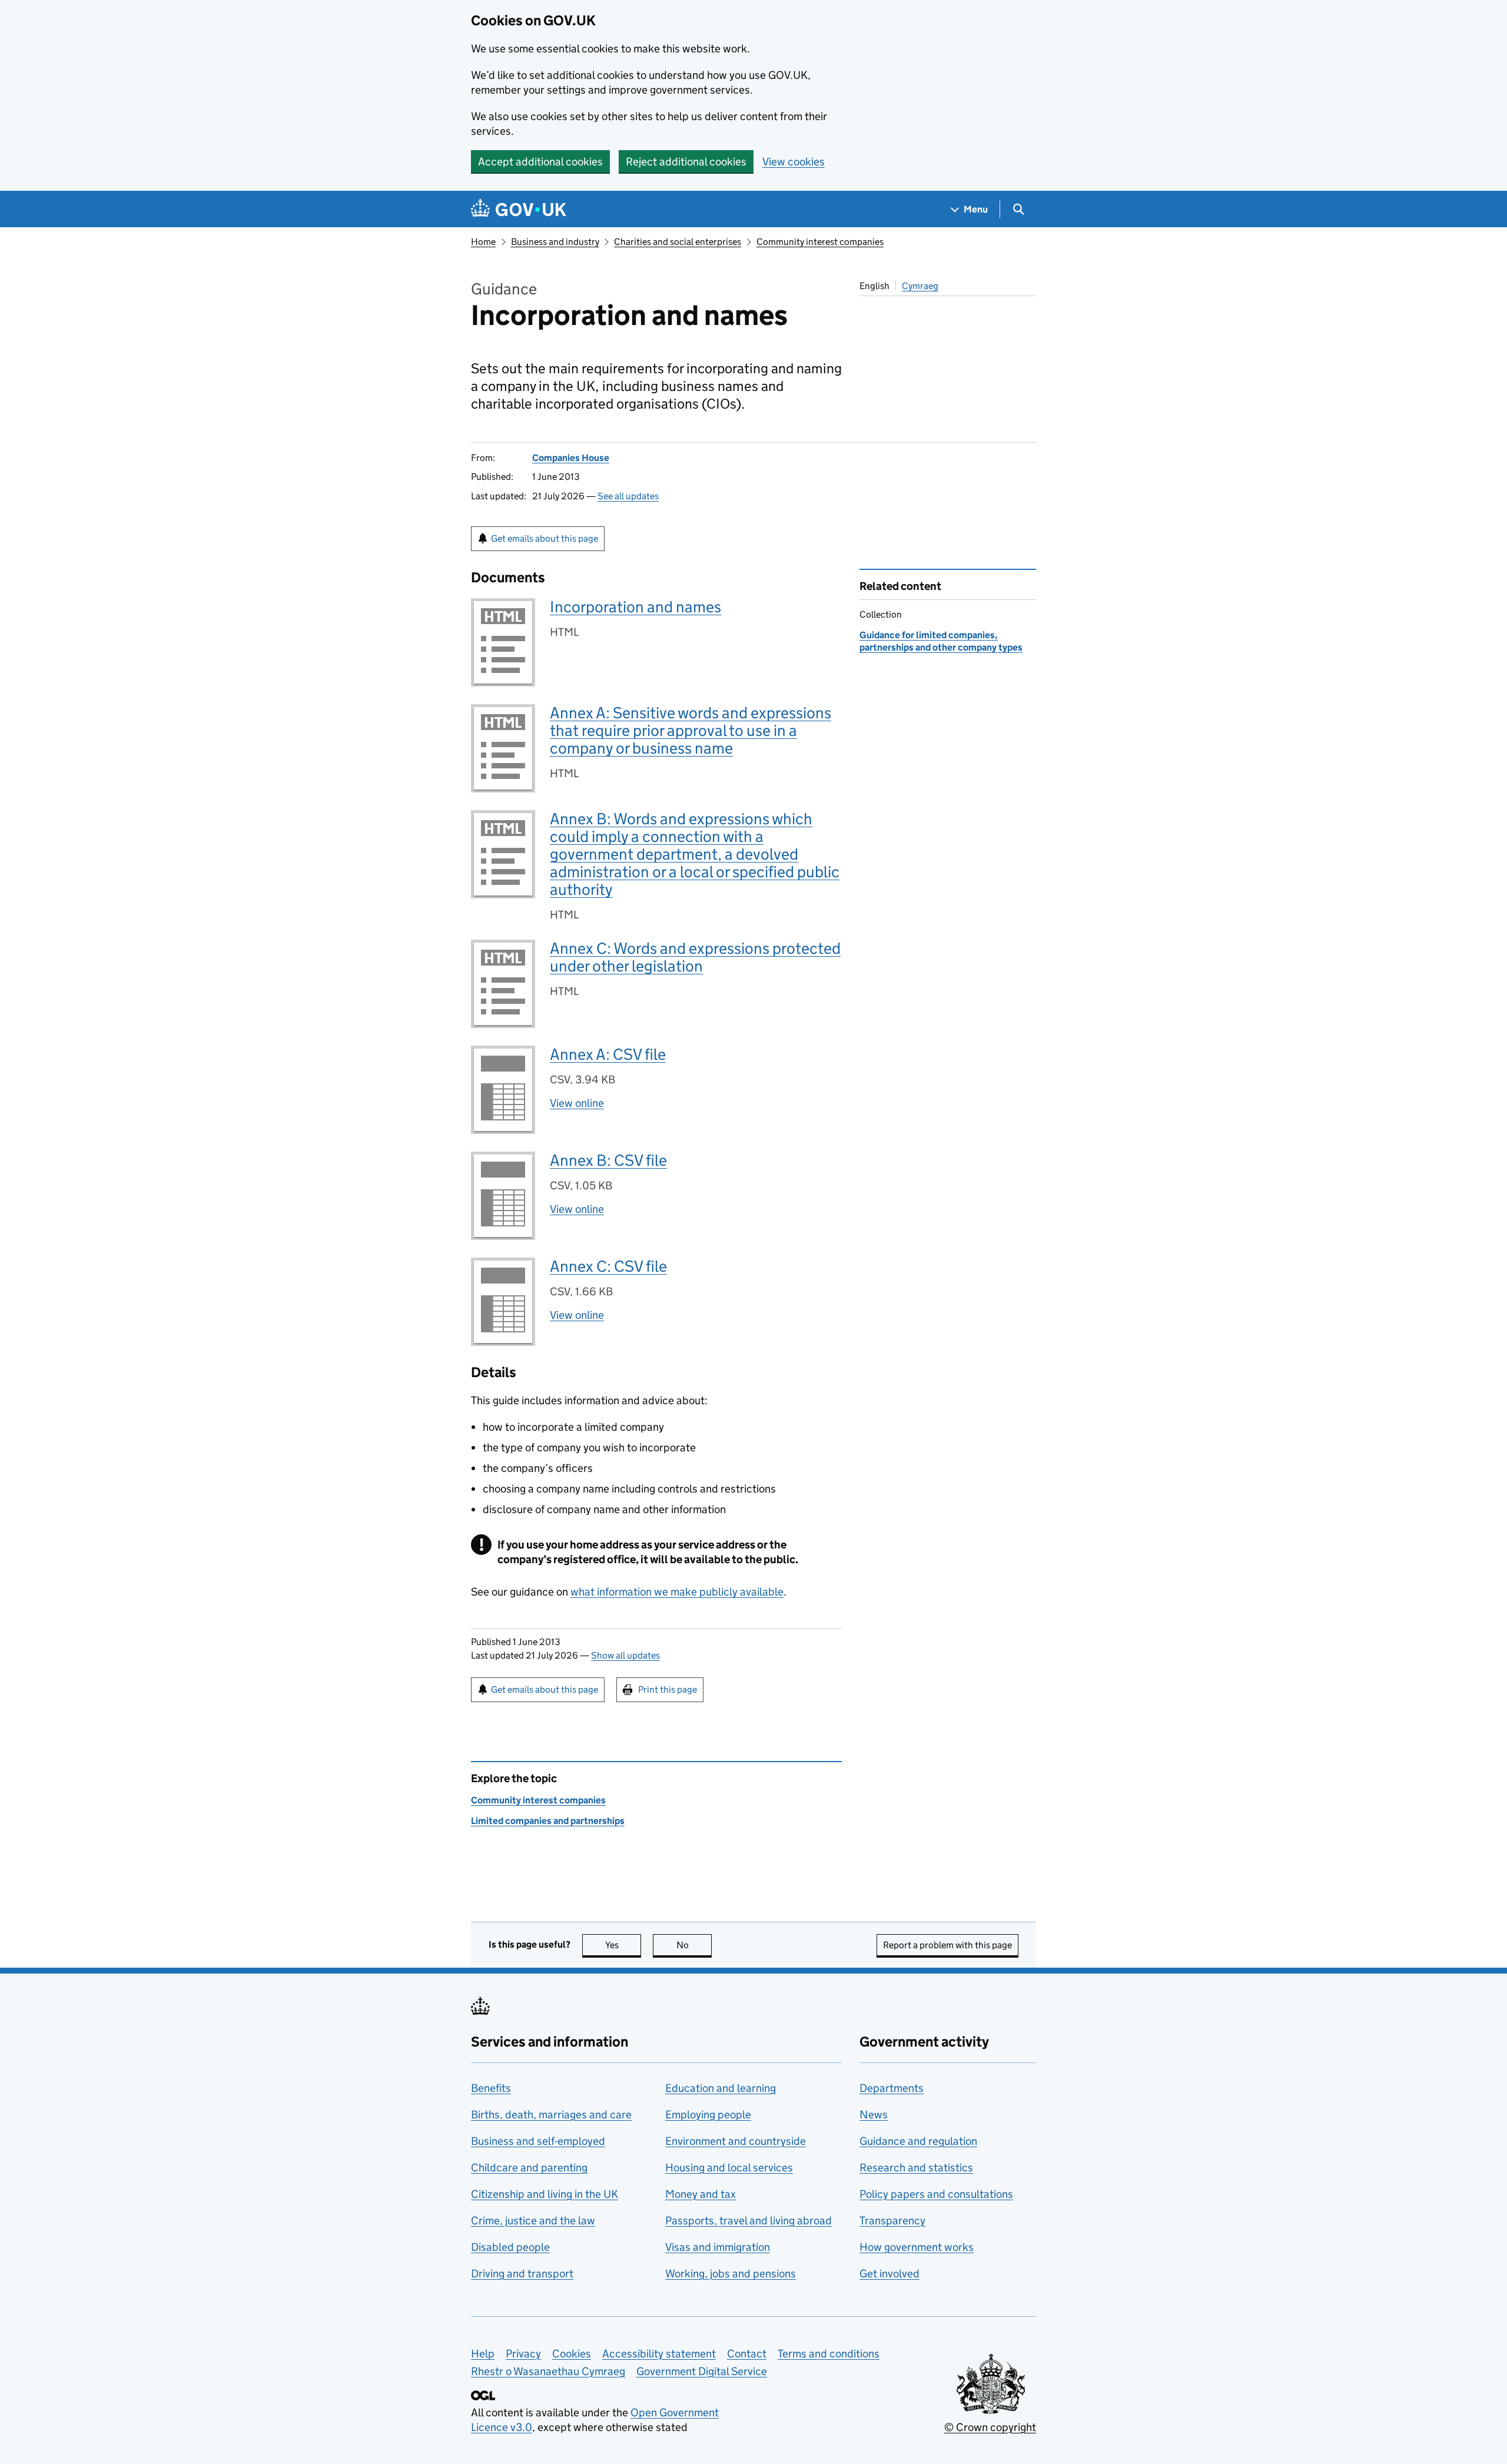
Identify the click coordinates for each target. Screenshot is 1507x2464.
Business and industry (555, 242)
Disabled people (510, 2247)
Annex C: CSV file (608, 1266)
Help (483, 2354)
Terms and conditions (829, 2354)
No (694, 1945)
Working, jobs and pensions (731, 2274)
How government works (917, 2247)
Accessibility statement (659, 2354)
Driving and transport (522, 2274)
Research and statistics (916, 2168)
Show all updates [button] (625, 1655)
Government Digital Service (702, 2371)
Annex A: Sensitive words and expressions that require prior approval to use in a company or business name (691, 730)
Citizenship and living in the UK (545, 2194)
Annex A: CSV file (608, 1054)
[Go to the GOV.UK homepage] (519, 209)
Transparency (892, 2221)
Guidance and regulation (918, 2141)
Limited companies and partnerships (548, 1821)
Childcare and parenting (529, 2168)
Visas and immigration (718, 2247)
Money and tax (701, 2194)
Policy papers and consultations (936, 2194)
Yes (623, 1945)
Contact (747, 2354)
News (874, 2115)
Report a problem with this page (947, 1945)
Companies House (571, 458)
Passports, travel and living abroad (748, 2221)
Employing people (708, 2115)
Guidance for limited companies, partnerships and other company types (941, 641)
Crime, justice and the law (533, 2221)
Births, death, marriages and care (551, 2115)
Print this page (668, 1689)
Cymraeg (920, 286)
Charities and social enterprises (678, 242)
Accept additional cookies (540, 162)
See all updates (628, 496)
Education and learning (721, 2088)
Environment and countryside (736, 2141)
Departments (892, 2088)
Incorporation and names (635, 607)
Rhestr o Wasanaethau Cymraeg (548, 2371)
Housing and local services (729, 2168)
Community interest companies (820, 242)
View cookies (794, 162)
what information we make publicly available (677, 1592)
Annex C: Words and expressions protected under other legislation (695, 957)
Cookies (572, 2354)
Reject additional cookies (686, 162)
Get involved (889, 2274)
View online (577, 1103)
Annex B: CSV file (608, 1160)
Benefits (491, 2088)
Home (483, 242)
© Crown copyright (990, 2427)
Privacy (523, 2354)
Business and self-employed (538, 2141)
